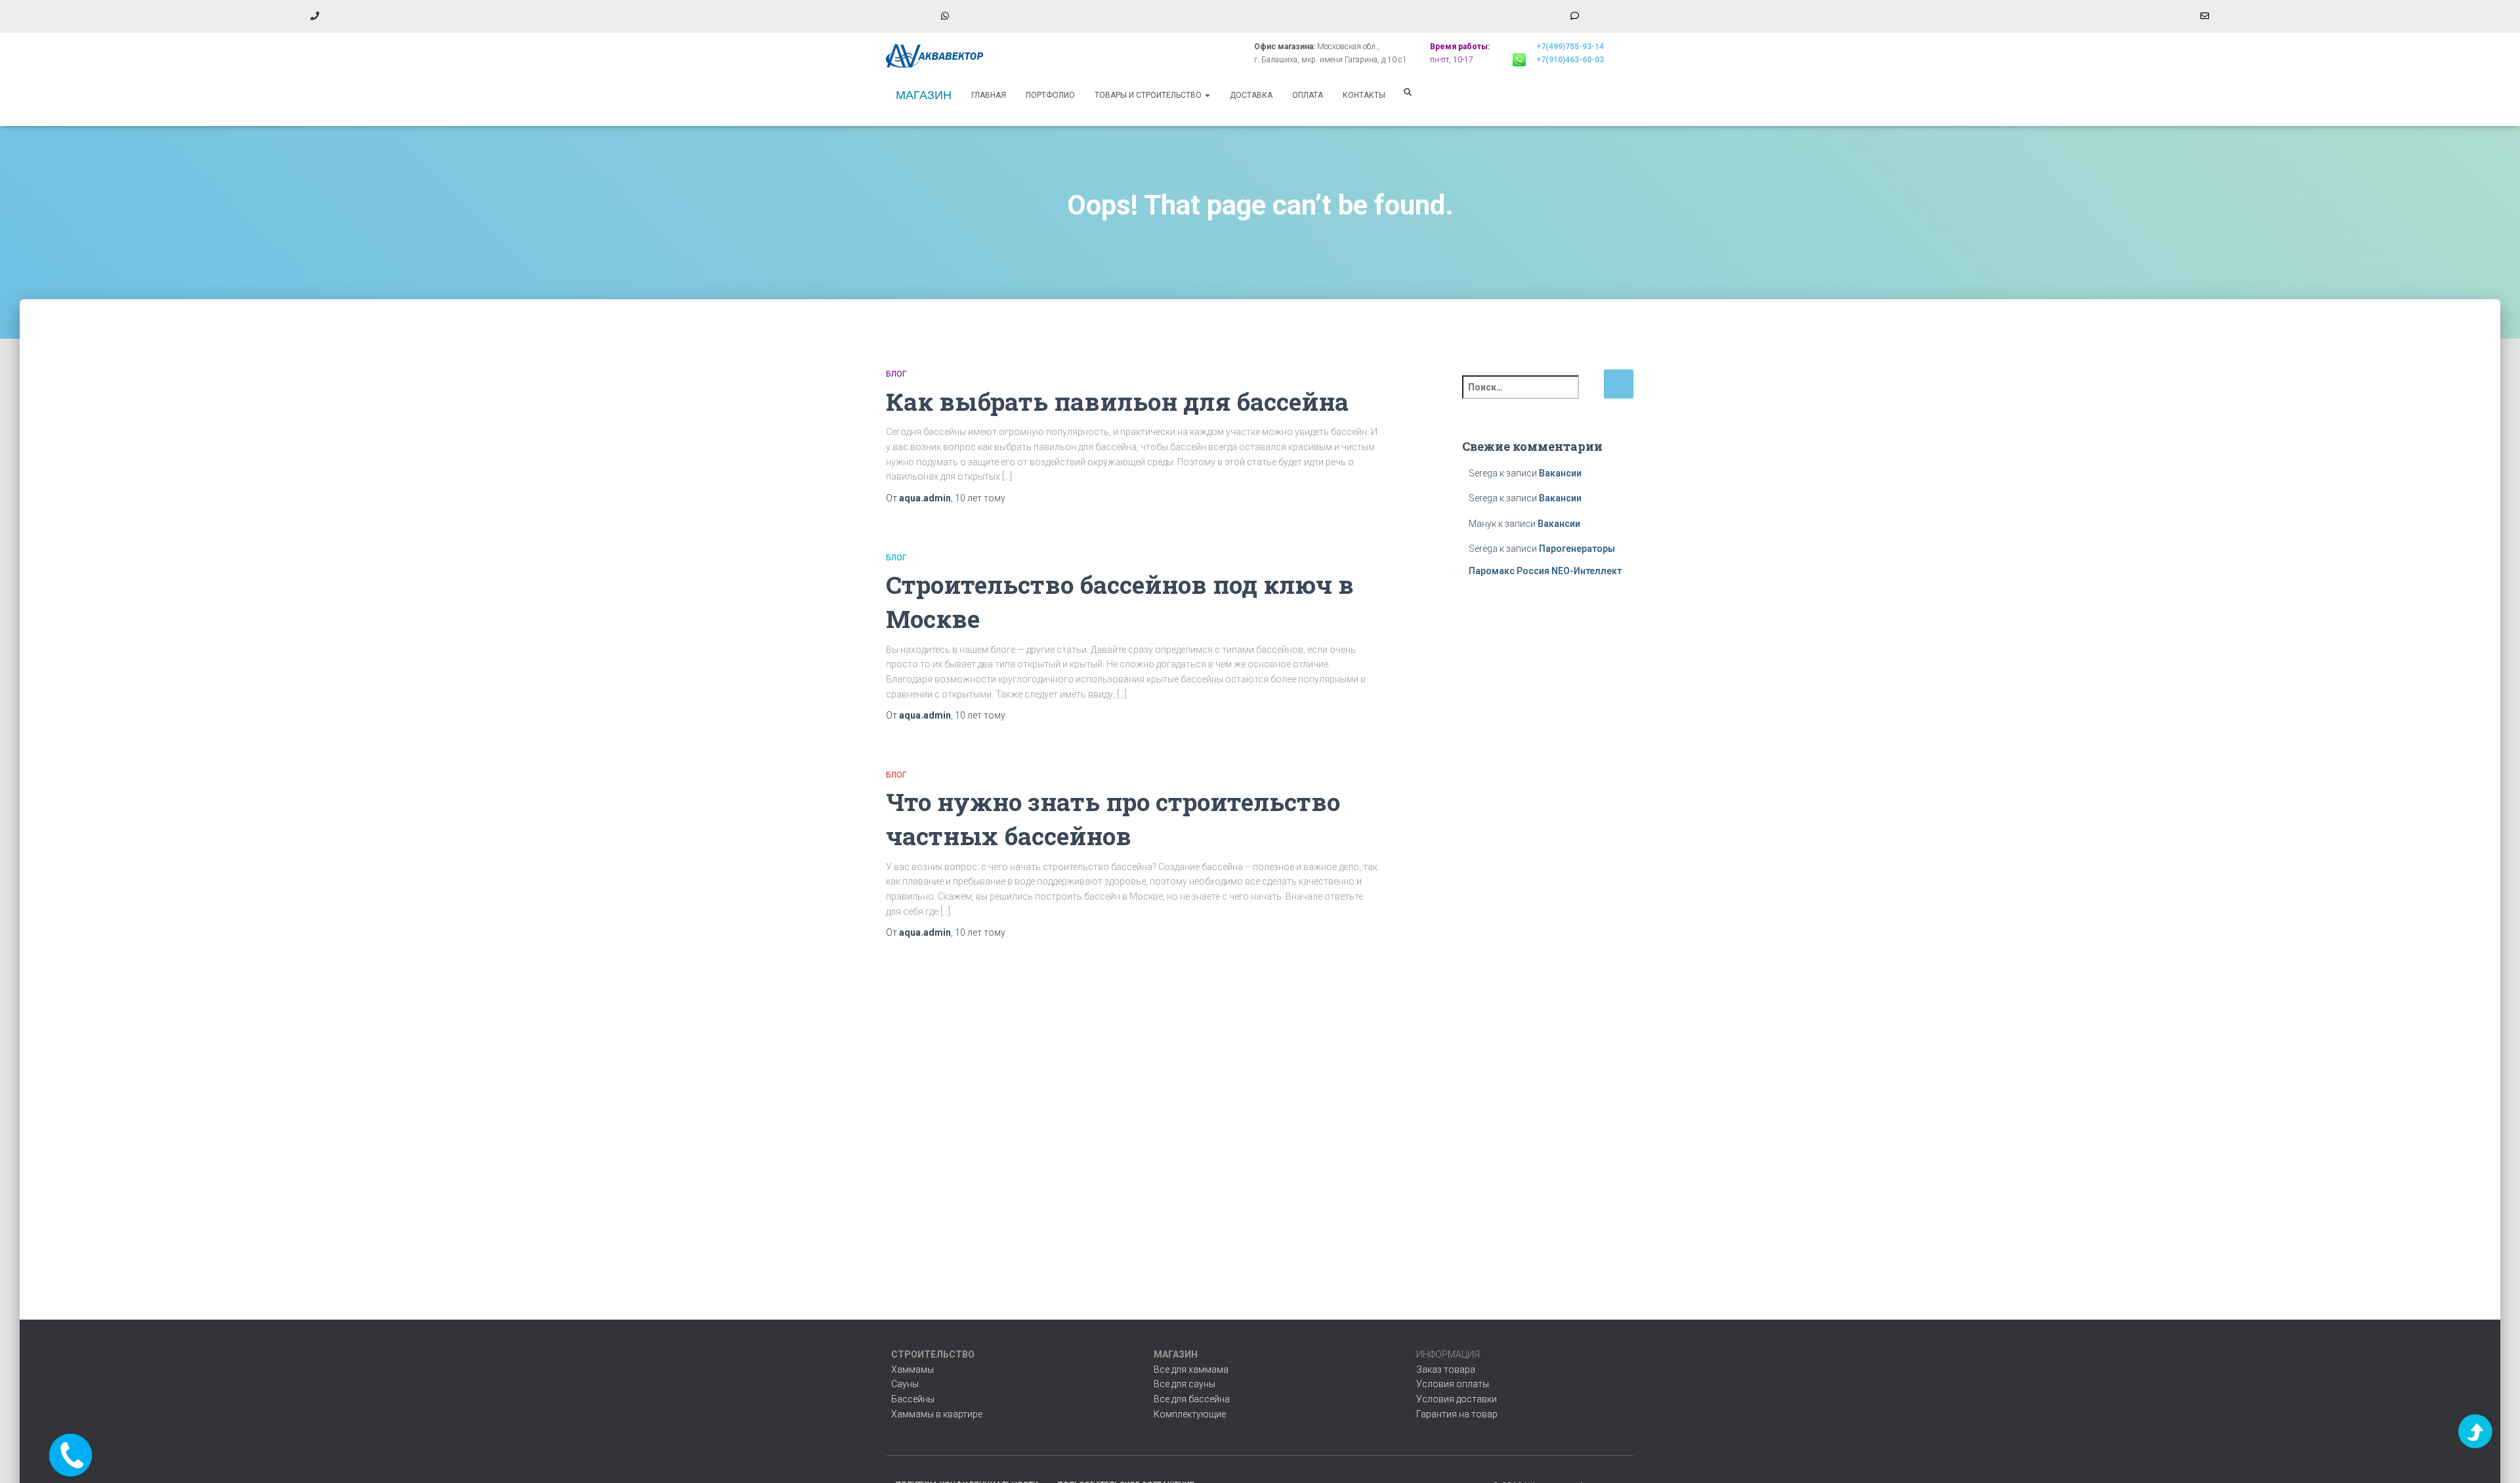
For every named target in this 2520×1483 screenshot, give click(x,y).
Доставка (1251, 95)
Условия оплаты (1453, 1384)
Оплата (1308, 95)
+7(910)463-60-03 (1570, 60)
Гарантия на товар (1457, 1414)
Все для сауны (1185, 1384)
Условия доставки (1457, 1399)
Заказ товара (1446, 1369)
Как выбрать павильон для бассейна (1117, 401)
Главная (989, 95)
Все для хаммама (1191, 1369)
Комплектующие (1190, 1414)
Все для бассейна (1192, 1399)
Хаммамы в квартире (937, 1414)
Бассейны (913, 1399)
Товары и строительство (1149, 95)
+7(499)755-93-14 (1570, 47)
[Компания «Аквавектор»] (935, 56)
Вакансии (1560, 473)
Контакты (1364, 95)
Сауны (905, 1384)
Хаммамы (913, 1369)
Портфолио (1050, 95)
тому (980, 498)
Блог (896, 374)
